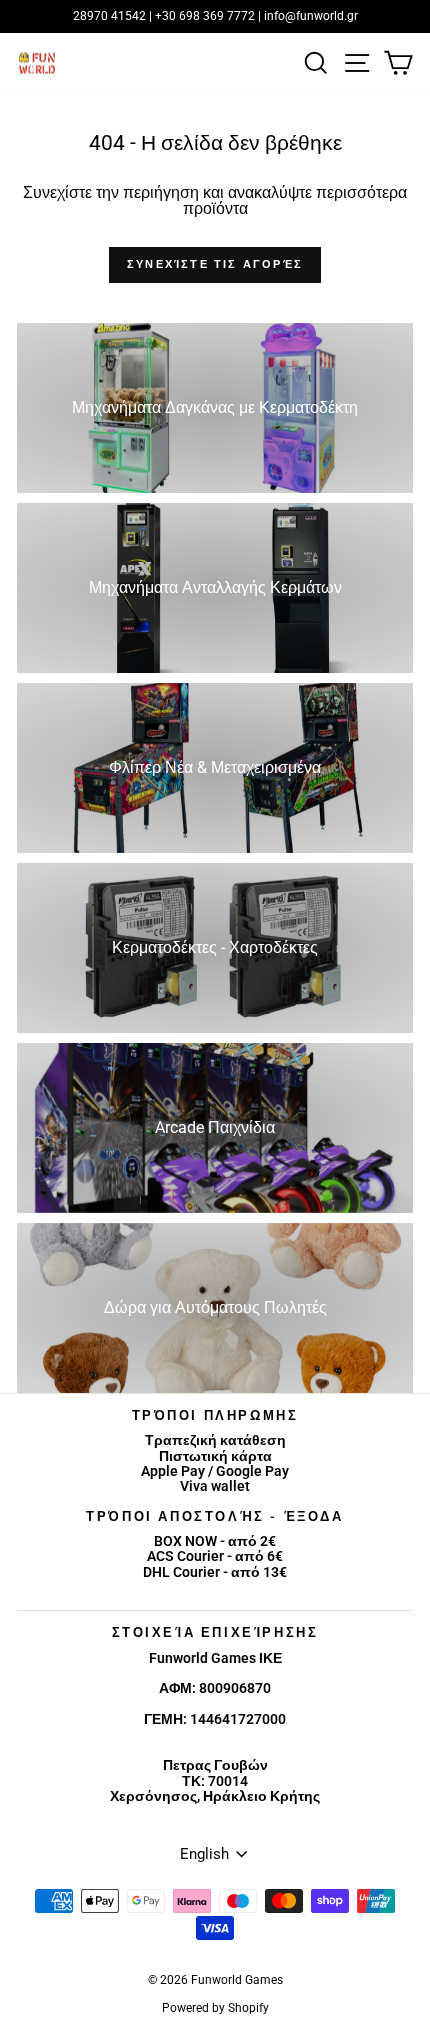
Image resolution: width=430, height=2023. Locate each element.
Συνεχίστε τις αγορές (215, 264)
